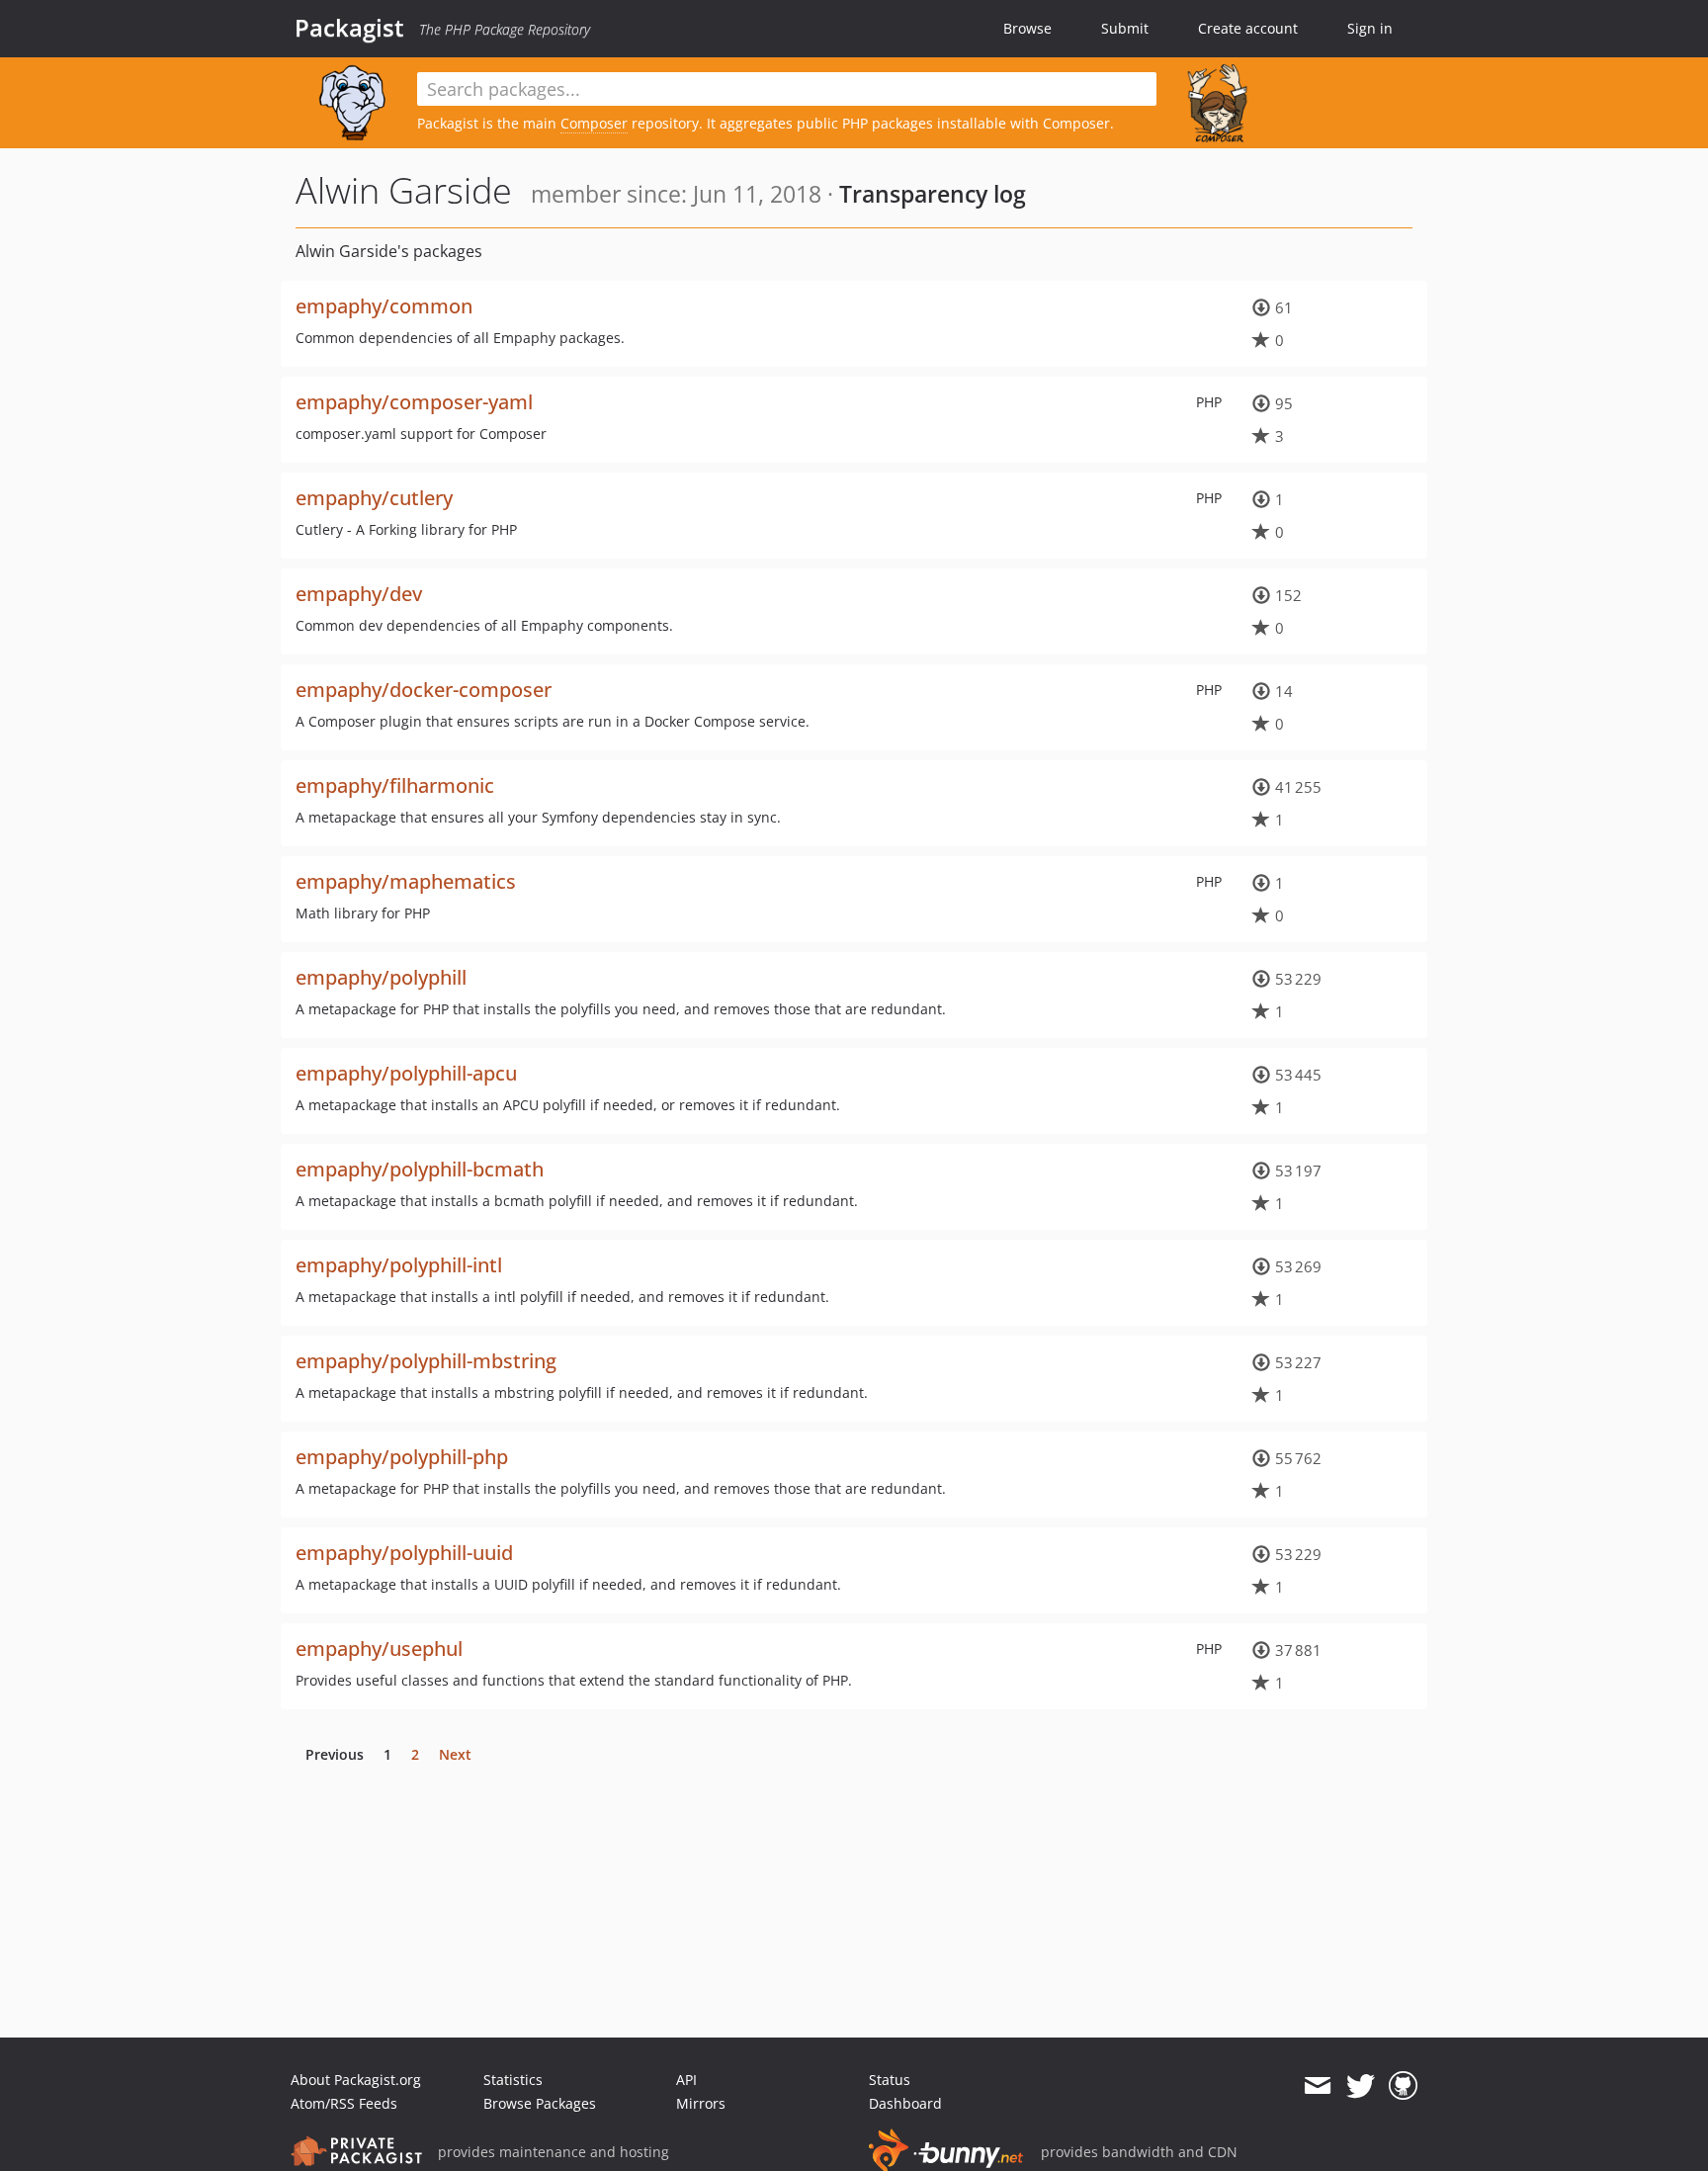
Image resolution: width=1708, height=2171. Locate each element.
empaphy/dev (359, 594)
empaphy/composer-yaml (414, 402)
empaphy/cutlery (374, 498)
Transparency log (933, 194)
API (686, 2080)
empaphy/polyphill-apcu (406, 1073)
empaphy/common (384, 306)
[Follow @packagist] (1361, 2086)
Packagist (349, 28)
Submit (1125, 28)
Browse (1027, 28)
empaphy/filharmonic (395, 785)
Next (455, 1754)
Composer (594, 123)
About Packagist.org (356, 2080)
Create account (1248, 28)
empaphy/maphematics (406, 881)
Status (890, 2080)
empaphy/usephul (379, 1649)
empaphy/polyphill (381, 977)
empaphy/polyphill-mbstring (426, 1361)
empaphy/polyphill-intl (399, 1265)
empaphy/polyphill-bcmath (420, 1169)
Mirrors (701, 2103)
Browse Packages (540, 2103)
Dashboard (905, 2103)
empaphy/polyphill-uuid (404, 1553)
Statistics (513, 2080)
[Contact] (1317, 2086)
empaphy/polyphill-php (402, 1457)
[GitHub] (1403, 2086)
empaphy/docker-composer (424, 690)
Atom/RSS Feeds (344, 2103)
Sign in (1370, 28)
